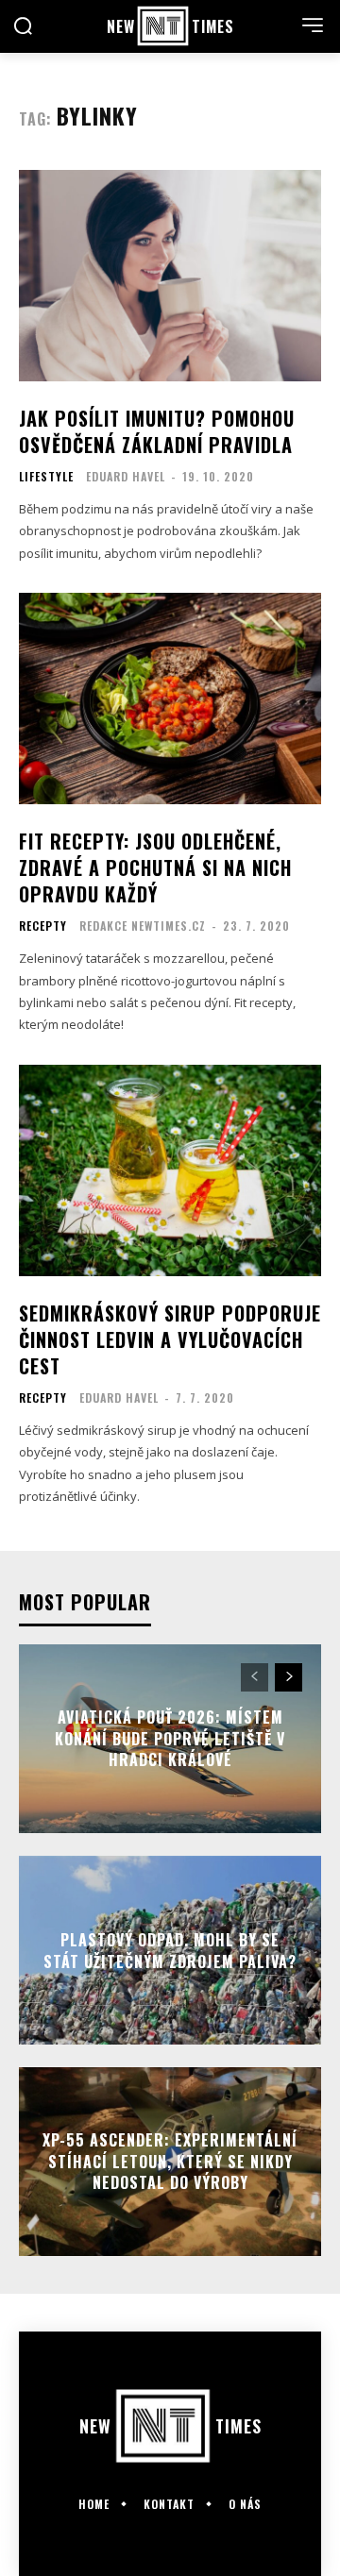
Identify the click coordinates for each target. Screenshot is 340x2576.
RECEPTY (43, 926)
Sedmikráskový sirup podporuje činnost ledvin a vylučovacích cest (170, 1339)
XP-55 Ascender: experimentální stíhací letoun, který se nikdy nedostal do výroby (170, 2162)
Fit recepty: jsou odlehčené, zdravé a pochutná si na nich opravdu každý (155, 867)
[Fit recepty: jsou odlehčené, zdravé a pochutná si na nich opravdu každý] (170, 699)
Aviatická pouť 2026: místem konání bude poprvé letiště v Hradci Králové (170, 1739)
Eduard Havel (126, 476)
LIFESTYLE (46, 477)
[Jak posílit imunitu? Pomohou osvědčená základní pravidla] (170, 276)
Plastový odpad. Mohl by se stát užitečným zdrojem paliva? (170, 1950)
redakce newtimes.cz (143, 926)
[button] (23, 28)
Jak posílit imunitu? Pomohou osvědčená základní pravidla (157, 431)
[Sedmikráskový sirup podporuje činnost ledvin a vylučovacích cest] (170, 1170)
